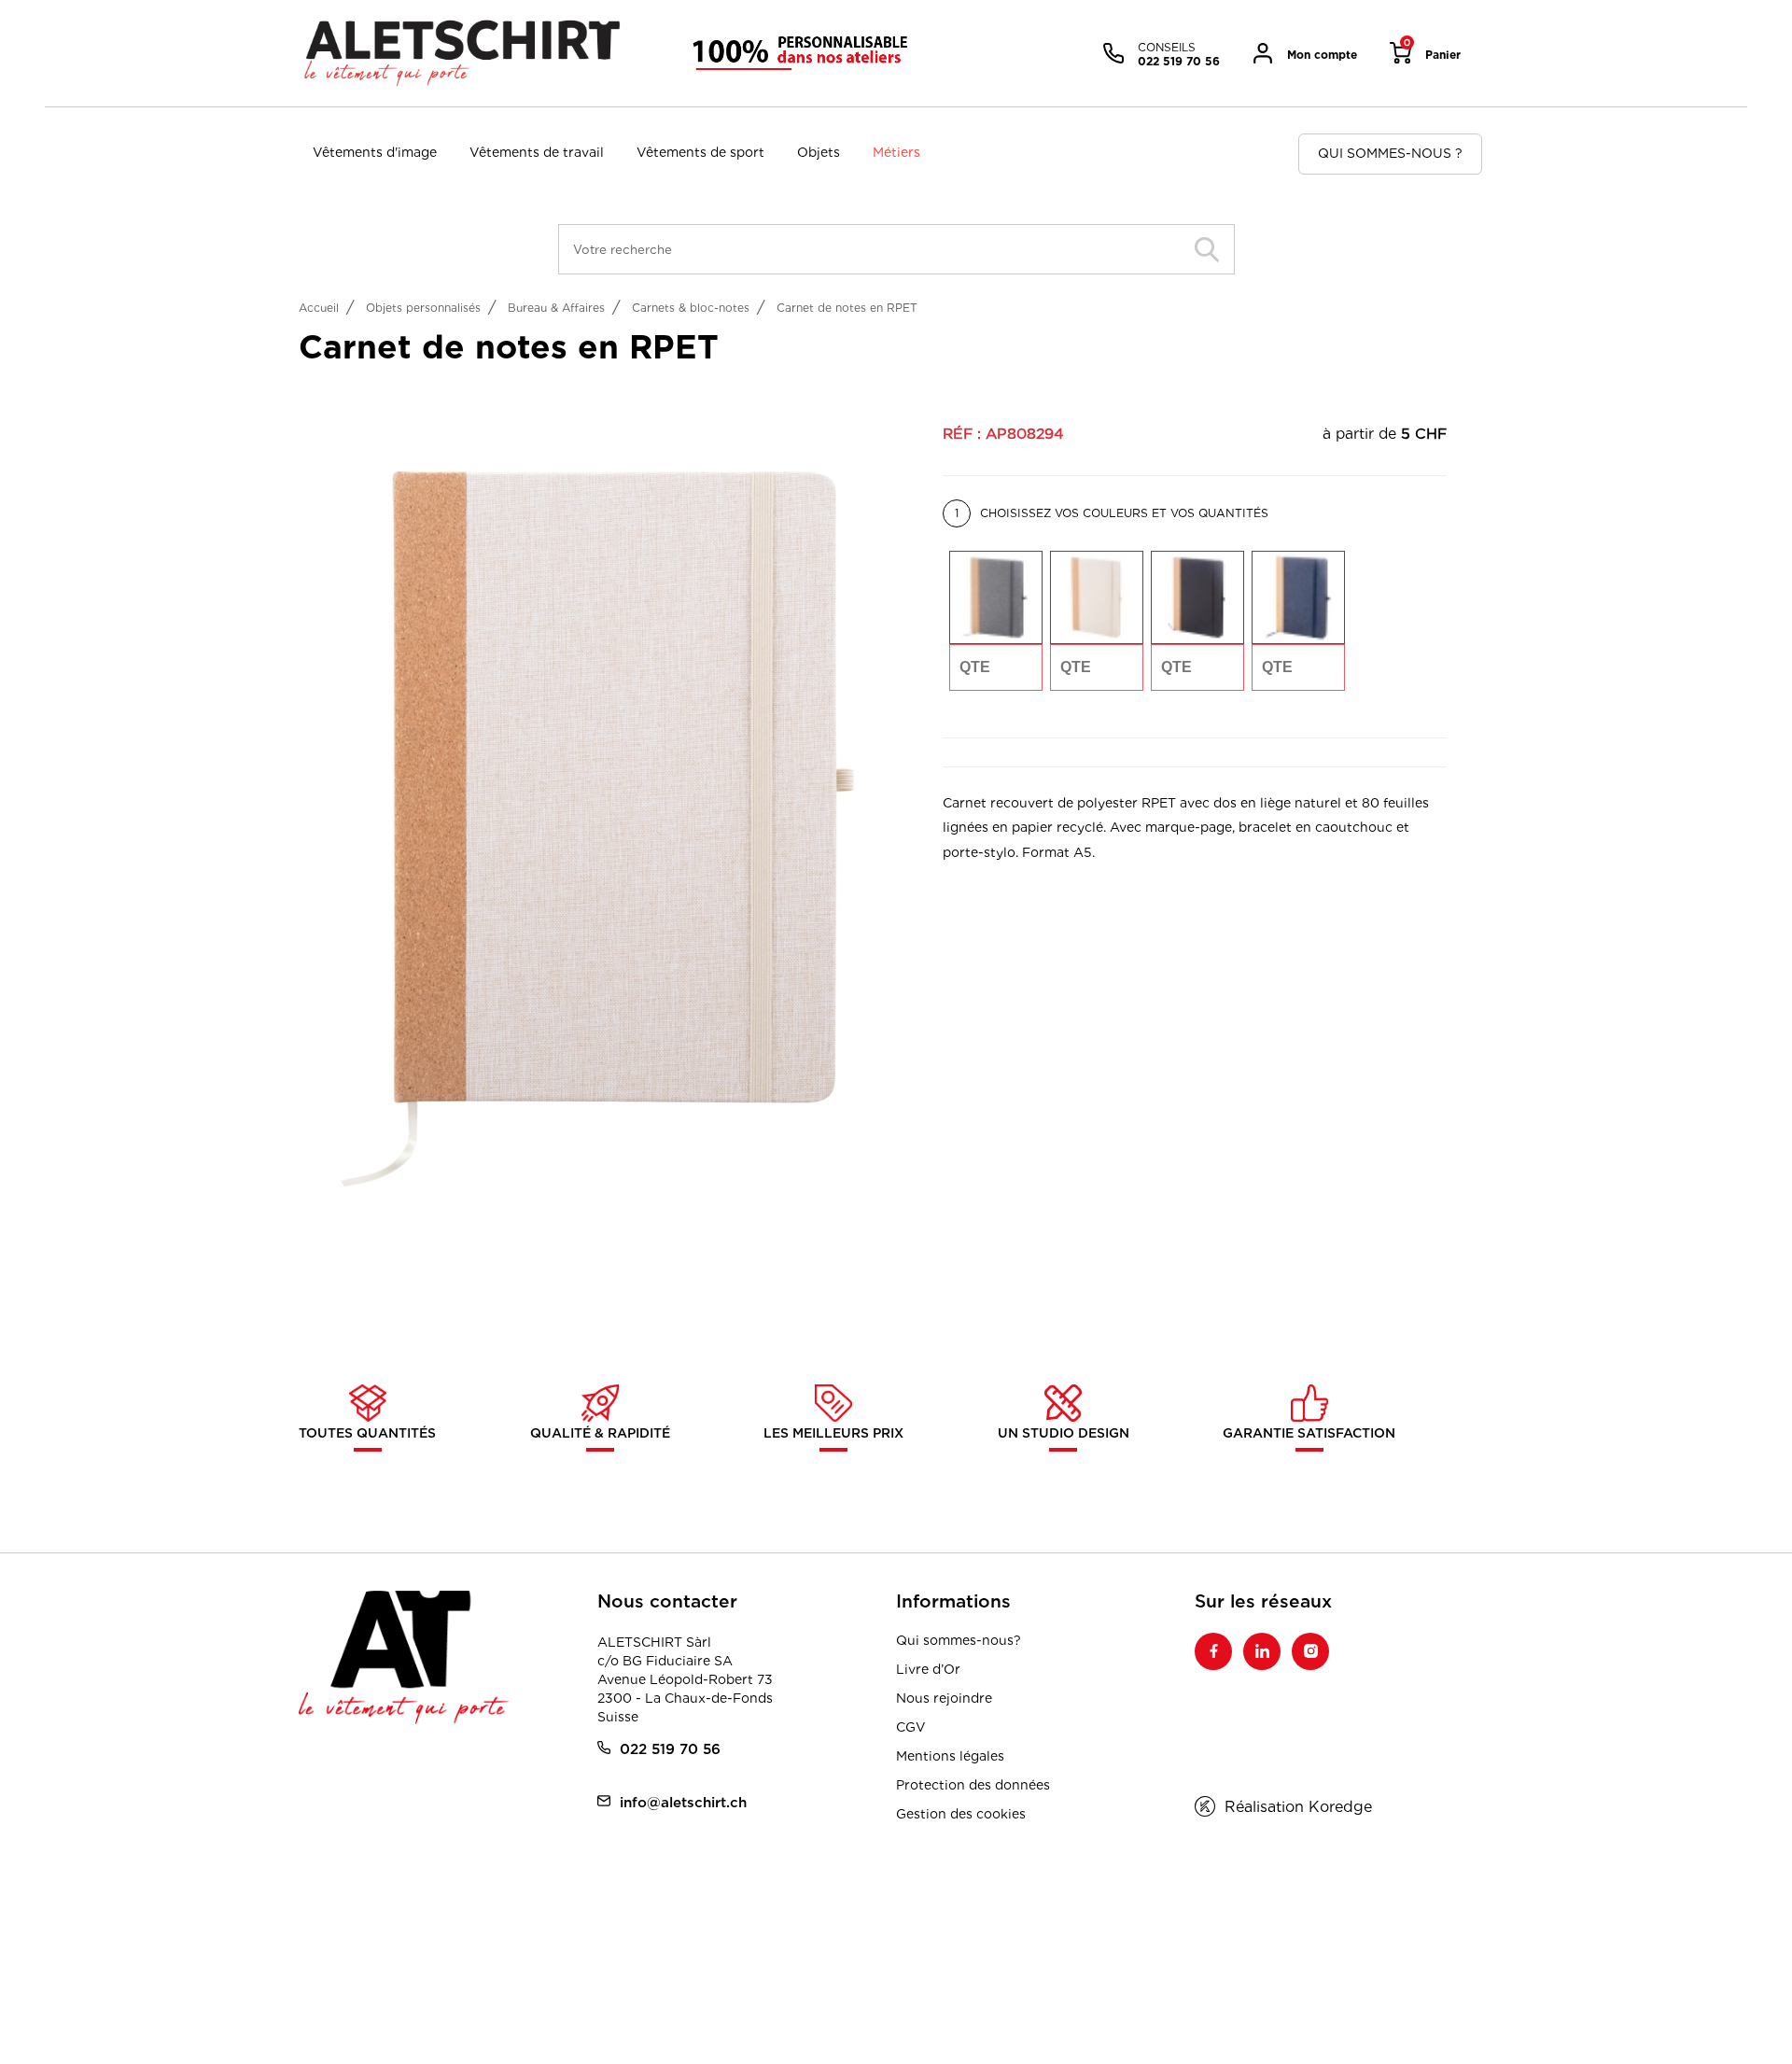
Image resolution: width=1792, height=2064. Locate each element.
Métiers (896, 152)
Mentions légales (950, 1756)
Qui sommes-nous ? (1390, 153)
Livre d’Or (928, 1669)
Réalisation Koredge (1298, 1807)
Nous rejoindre (944, 1698)
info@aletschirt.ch (683, 1802)
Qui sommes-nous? (959, 1640)
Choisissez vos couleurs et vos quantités (1112, 513)
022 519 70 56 (670, 1749)
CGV (911, 1727)
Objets (819, 152)
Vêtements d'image (375, 152)
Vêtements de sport (700, 152)
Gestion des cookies (961, 1814)
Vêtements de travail (537, 152)
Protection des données (973, 1785)
